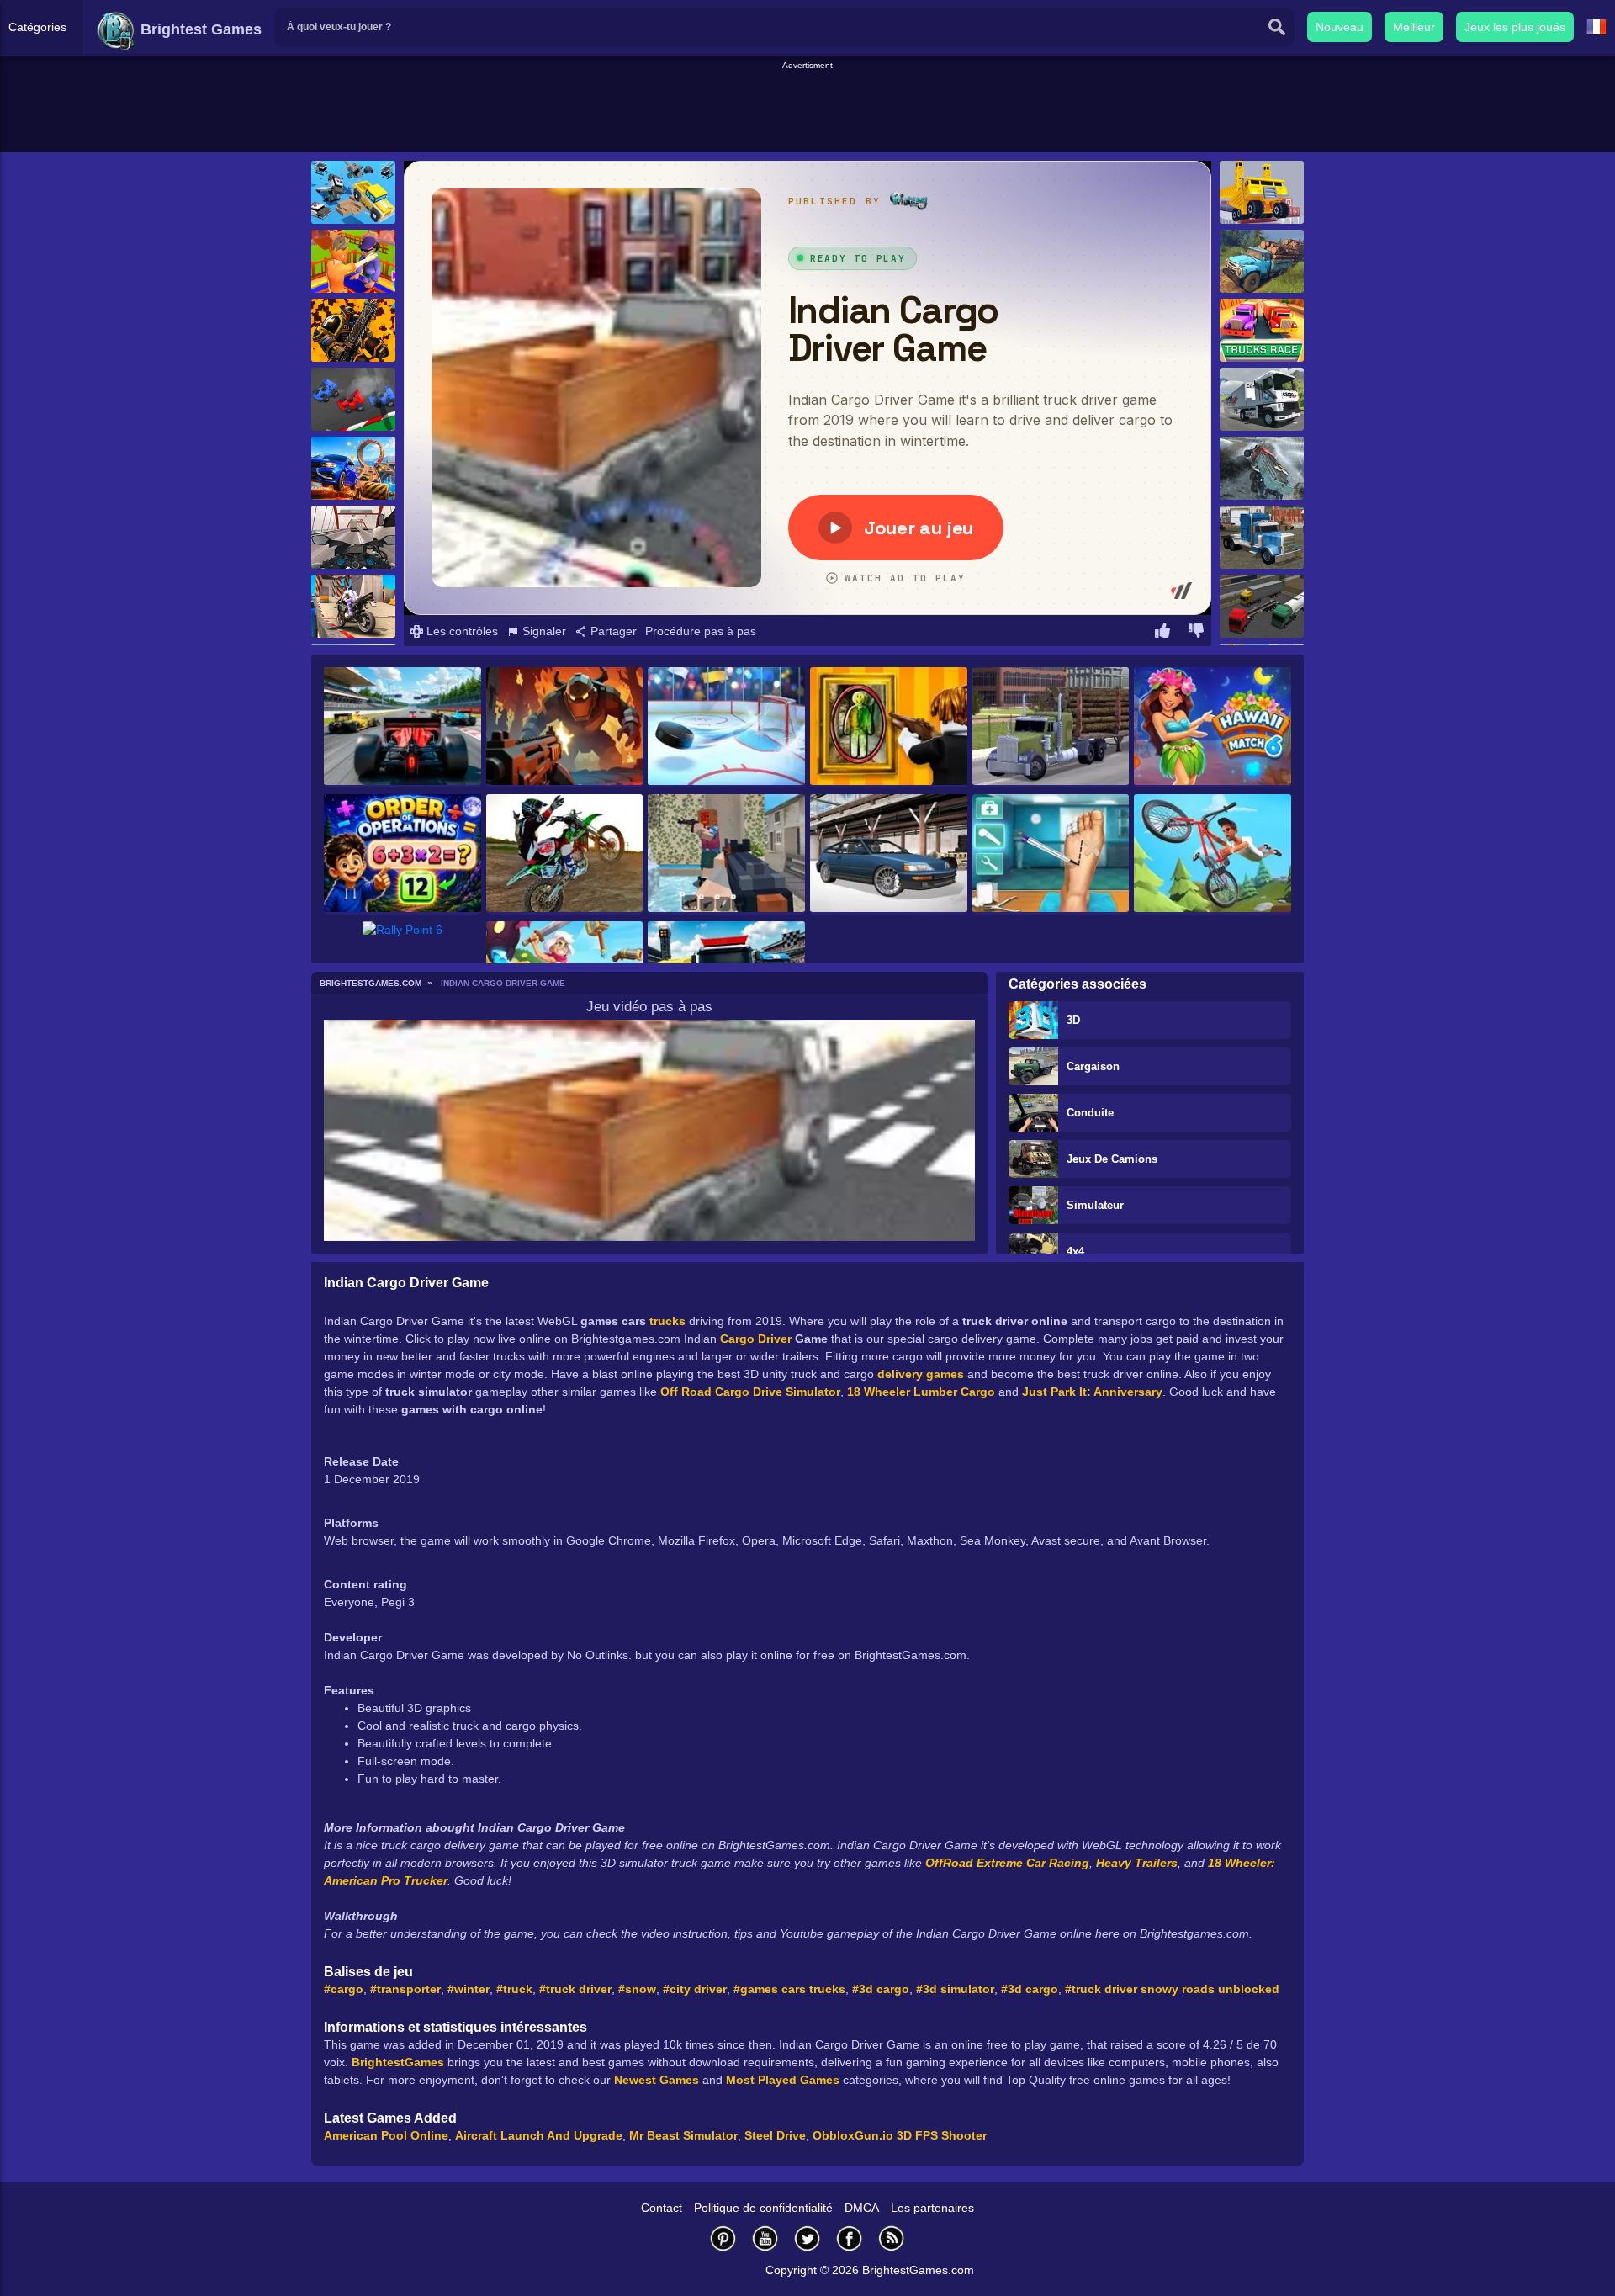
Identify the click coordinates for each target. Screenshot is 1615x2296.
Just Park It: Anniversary (1092, 1392)
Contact (662, 2208)
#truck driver (575, 1989)
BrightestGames (398, 2062)
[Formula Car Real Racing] (402, 727)
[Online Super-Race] (353, 468)
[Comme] (1162, 633)
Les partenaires (932, 2208)
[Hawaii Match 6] (1213, 727)
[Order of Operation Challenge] (402, 854)
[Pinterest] (723, 2238)
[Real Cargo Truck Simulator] (1262, 537)
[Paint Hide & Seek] (889, 727)
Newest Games (657, 2080)
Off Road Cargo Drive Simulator (750, 1392)
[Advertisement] (807, 110)
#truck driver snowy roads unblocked (1172, 1989)
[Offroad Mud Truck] (1051, 727)
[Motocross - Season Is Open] (565, 854)
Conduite (1090, 1113)
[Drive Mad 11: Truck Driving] (1262, 192)
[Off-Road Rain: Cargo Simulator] (1262, 261)
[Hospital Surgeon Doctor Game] (1051, 854)
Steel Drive (775, 2135)
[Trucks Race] (1262, 330)
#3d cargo (881, 1989)
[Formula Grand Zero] (353, 399)
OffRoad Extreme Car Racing (1007, 1863)
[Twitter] (807, 2238)
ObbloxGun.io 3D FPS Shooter (900, 2135)
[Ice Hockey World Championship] (726, 727)
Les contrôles (461, 631)
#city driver (695, 1989)
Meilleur (1414, 27)
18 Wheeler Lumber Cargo (921, 1392)
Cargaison (1093, 1066)
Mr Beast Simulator (683, 2135)
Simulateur (1095, 1205)
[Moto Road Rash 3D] (353, 537)
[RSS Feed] (892, 2238)
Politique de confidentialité (763, 2208)
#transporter (405, 1989)
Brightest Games (199, 29)
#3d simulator (955, 1989)
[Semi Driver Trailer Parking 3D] (1262, 606)
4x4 (1075, 1251)
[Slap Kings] (353, 261)
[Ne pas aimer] (1196, 633)
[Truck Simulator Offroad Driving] (1262, 468)
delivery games (921, 1374)
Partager (612, 631)
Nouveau (1340, 27)
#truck (514, 1989)
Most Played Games (783, 2080)
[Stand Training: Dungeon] (565, 727)
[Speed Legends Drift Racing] (889, 854)
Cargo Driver (756, 1339)
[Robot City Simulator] (353, 330)
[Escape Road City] (353, 192)
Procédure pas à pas (701, 631)
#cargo (344, 1989)
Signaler (543, 631)
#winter (469, 1989)
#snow (637, 1989)
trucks (667, 1321)
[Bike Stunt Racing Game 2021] (353, 606)
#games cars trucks (789, 1989)
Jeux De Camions (1112, 1159)
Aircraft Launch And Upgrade (539, 2135)
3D (1073, 1020)
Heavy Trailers (1137, 1863)
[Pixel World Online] (726, 854)
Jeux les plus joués (1515, 27)
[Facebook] (850, 2238)
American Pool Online (386, 2135)
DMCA (862, 2208)
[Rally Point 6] (402, 960)
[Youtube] (765, 2238)
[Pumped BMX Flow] (1213, 854)
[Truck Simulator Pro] (1262, 399)
